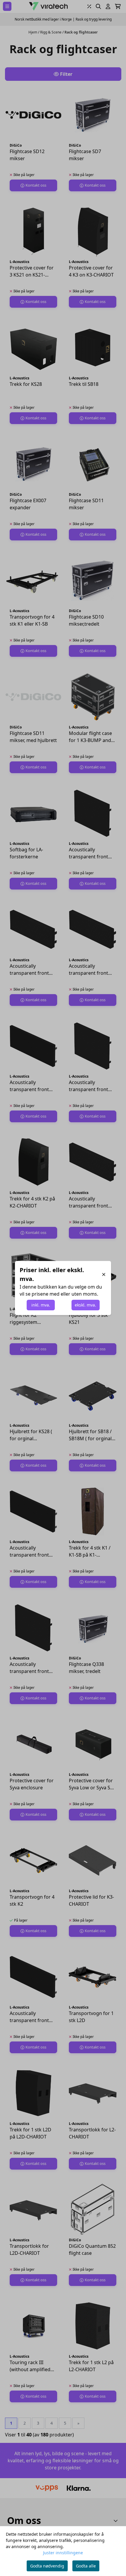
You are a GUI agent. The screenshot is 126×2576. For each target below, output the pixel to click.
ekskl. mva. (85, 1305)
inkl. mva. (41, 1305)
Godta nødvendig (47, 2566)
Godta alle (86, 2566)
